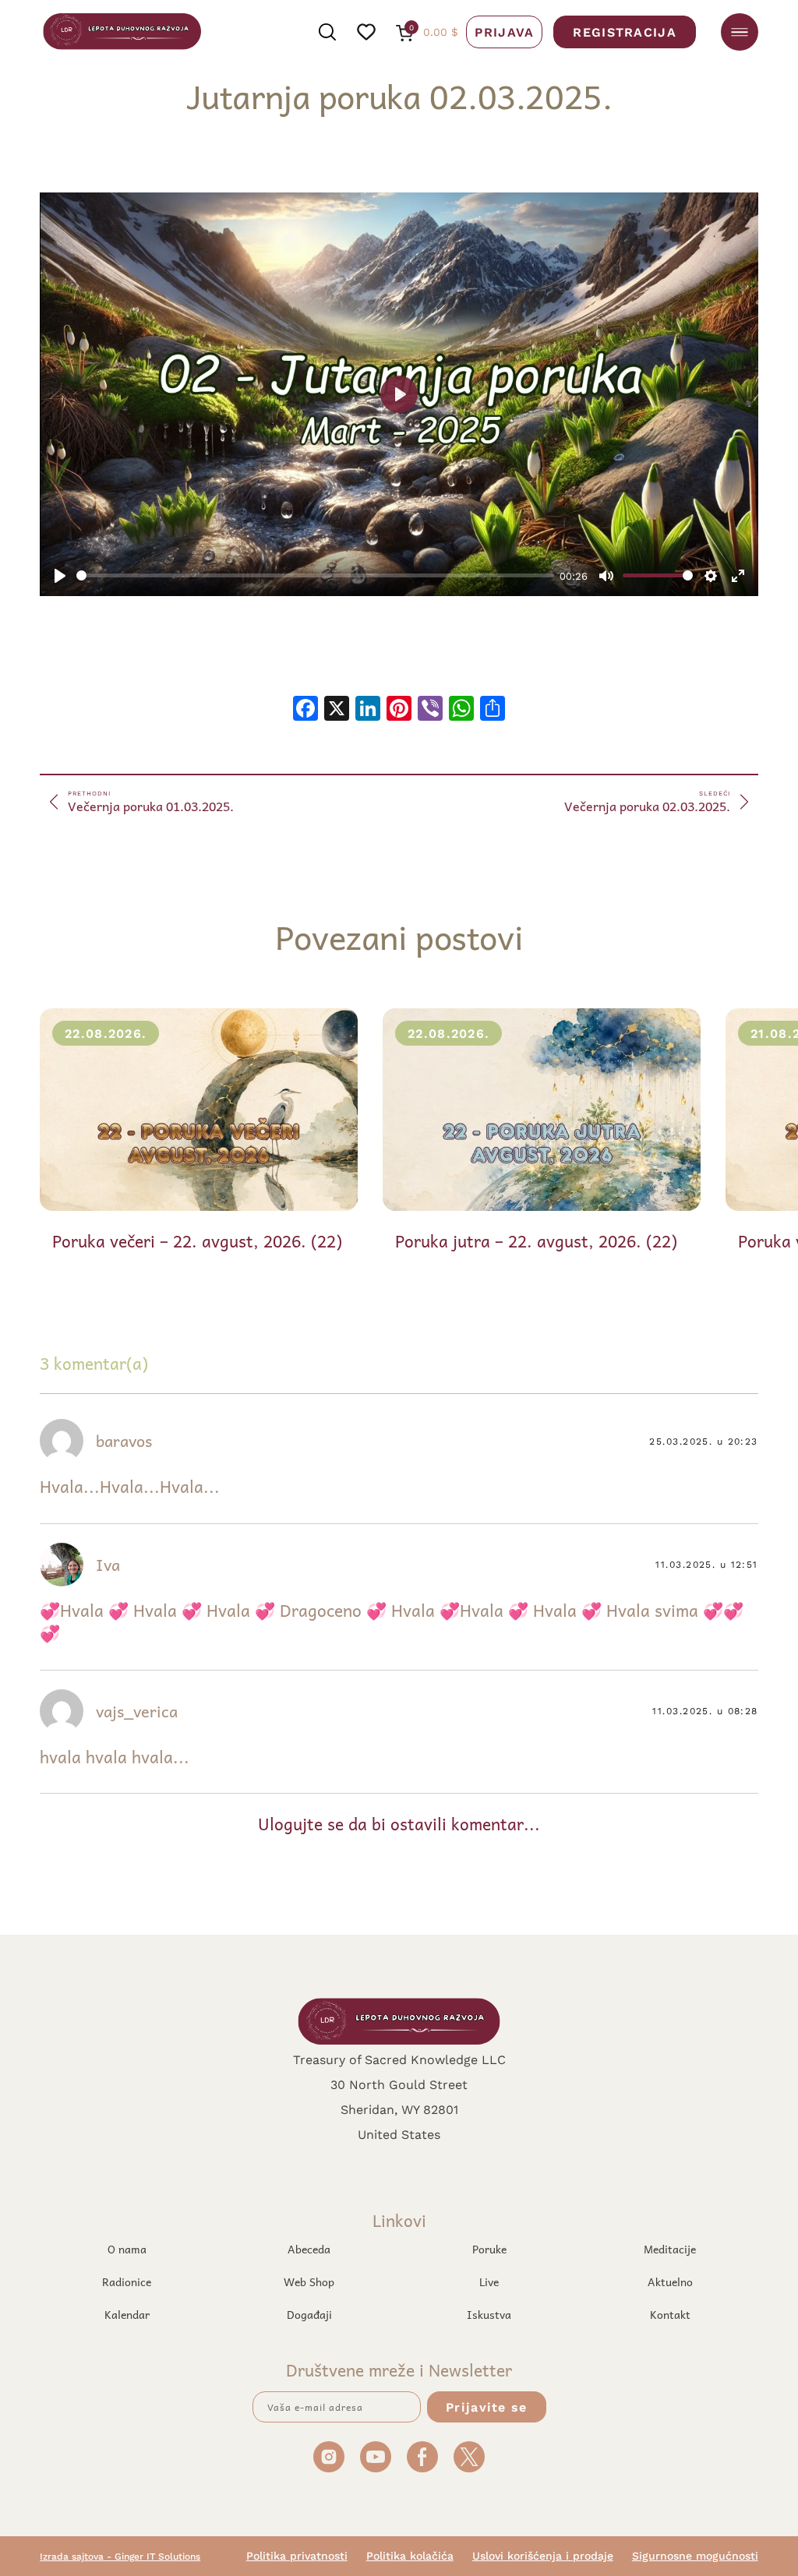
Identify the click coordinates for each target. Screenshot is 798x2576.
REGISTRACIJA (624, 32)
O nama (127, 2249)
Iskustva (489, 2314)
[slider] (315, 575)
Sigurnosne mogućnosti (695, 2556)
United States (399, 2134)
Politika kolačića (410, 2556)
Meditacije (670, 2249)
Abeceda (309, 2249)
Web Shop (309, 2281)
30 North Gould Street (399, 2084)
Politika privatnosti (297, 2556)
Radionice (127, 2281)
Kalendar (127, 2314)
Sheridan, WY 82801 (399, 2109)
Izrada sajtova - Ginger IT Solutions (120, 2556)
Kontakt (670, 2314)
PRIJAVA (504, 32)
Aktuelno (670, 2281)
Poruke (489, 2249)
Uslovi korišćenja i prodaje (543, 2556)
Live (489, 2281)
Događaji (309, 2314)
